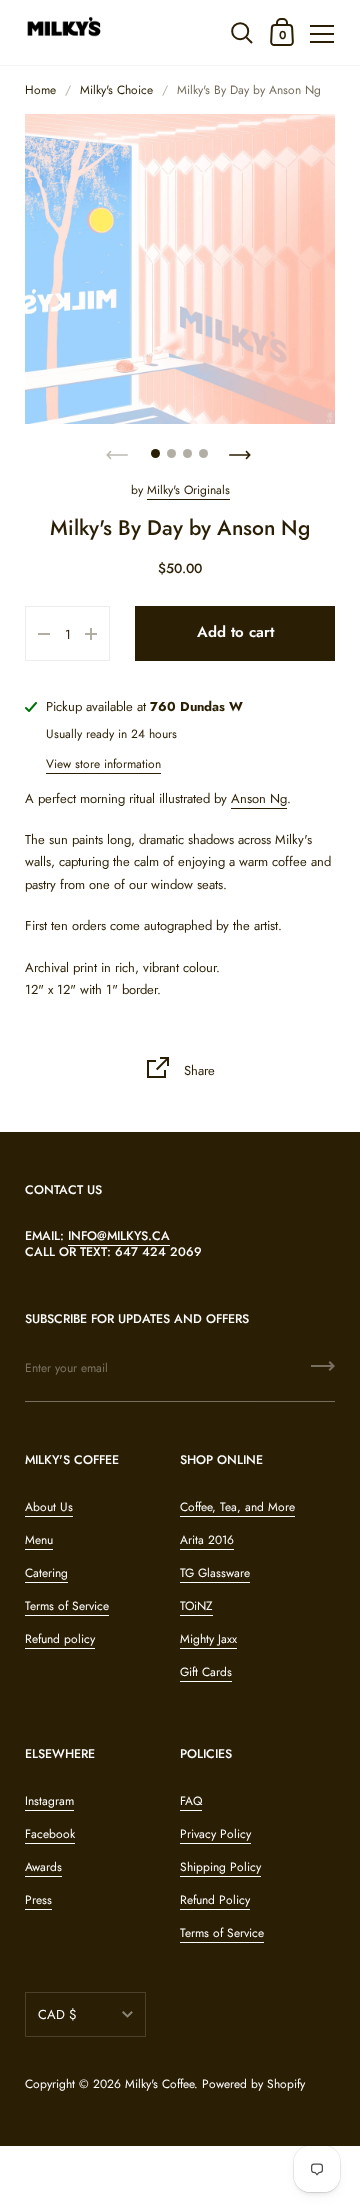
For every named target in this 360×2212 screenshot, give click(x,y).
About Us (49, 1507)
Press (38, 1900)
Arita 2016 (207, 1540)
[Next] (242, 449)
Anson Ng (259, 798)
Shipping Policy (220, 1867)
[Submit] (323, 1373)
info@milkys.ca (119, 1236)
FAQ (191, 1801)
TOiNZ (196, 1606)
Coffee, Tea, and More (237, 1507)
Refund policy (60, 1639)
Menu (39, 1540)
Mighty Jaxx (208, 1639)
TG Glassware (215, 1573)
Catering (46, 1573)
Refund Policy (215, 1900)
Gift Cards (206, 1672)
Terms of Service (67, 1606)
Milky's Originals (188, 490)
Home (40, 90)
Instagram (49, 1801)
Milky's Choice (116, 90)
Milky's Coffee (159, 2084)
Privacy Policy (215, 1834)
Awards (43, 1867)
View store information (103, 764)
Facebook (50, 1834)
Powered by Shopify (253, 2084)
